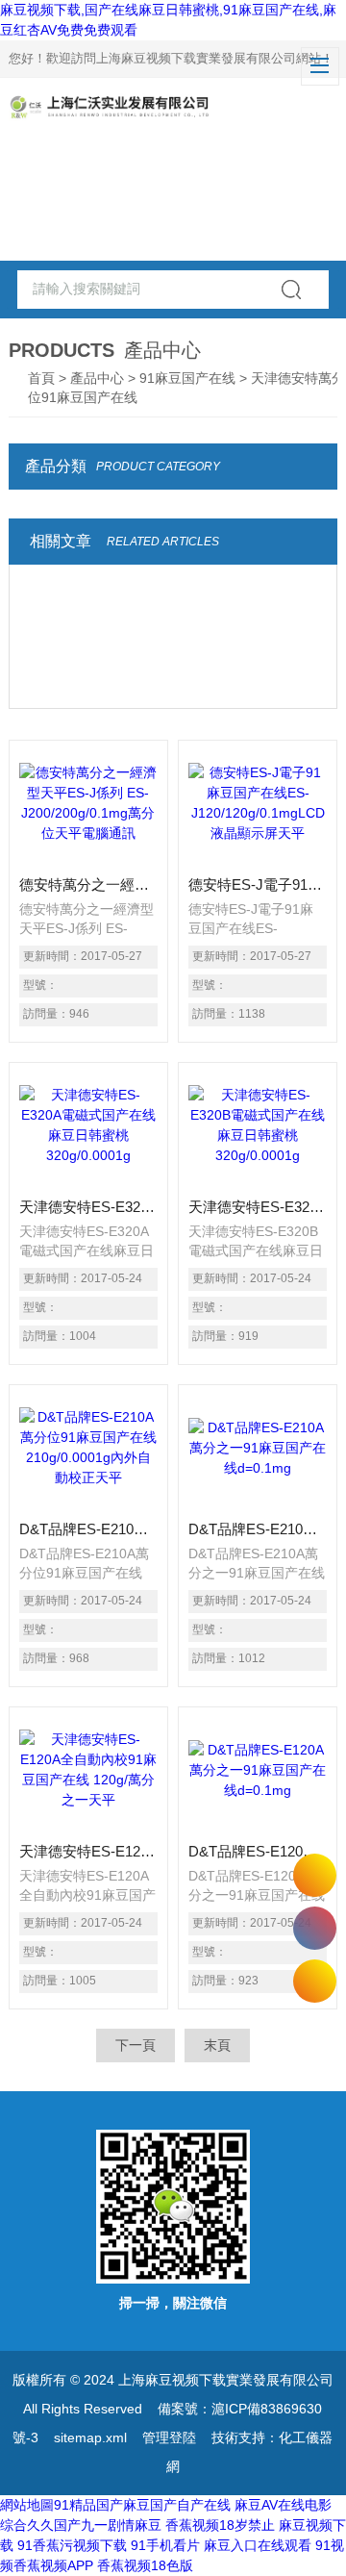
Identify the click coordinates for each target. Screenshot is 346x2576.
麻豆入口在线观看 (258, 2545)
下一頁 (136, 2045)
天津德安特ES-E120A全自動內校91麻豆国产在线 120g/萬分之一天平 (88, 1851)
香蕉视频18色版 (145, 2565)
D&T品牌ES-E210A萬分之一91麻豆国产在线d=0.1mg (258, 1529)
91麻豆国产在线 (187, 378)
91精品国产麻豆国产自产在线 (142, 2505)
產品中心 (97, 378)
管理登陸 (169, 2437)
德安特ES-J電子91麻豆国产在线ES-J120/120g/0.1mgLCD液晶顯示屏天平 (258, 884)
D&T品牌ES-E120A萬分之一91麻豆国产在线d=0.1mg (258, 1851)
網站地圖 (27, 2505)
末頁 (217, 2045)
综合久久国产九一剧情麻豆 (81, 2525)
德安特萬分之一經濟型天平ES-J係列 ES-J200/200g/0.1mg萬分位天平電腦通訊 (88, 884)
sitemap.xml (90, 2437)
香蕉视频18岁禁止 (220, 2525)
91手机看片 (165, 2545)
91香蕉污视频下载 (72, 2545)
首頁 (41, 378)
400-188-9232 (315, 1928)
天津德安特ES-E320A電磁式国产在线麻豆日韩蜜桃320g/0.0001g (88, 1207)
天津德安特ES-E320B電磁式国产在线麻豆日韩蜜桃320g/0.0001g (258, 1207)
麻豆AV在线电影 (283, 2505)
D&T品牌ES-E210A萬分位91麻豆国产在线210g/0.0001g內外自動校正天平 (88, 1529)
